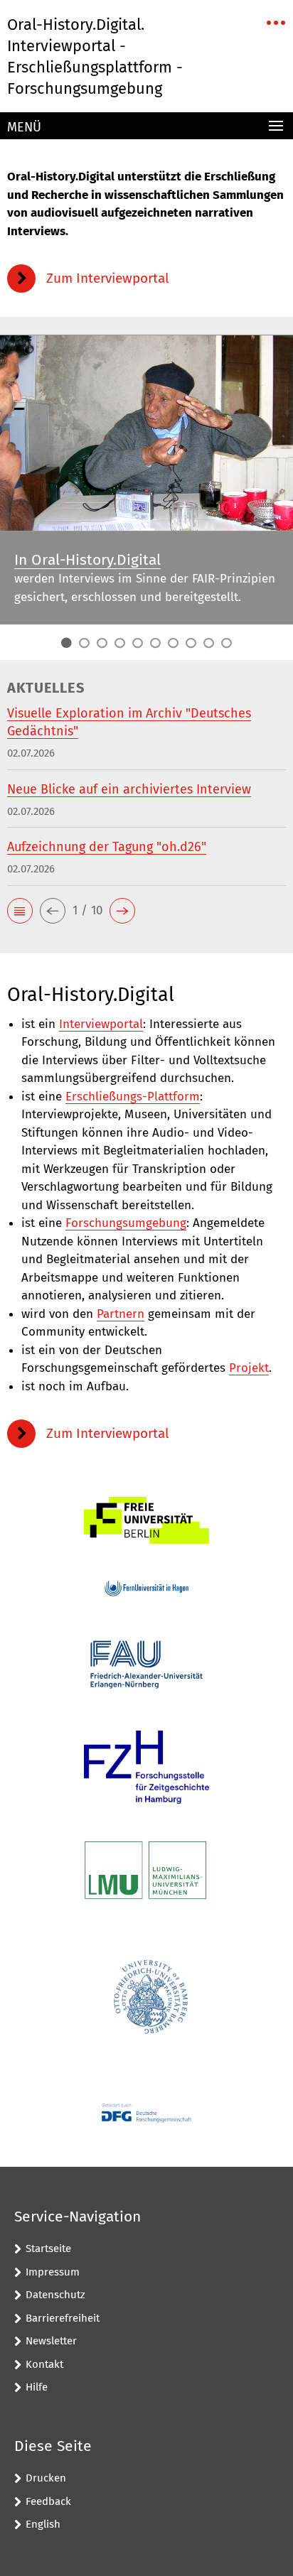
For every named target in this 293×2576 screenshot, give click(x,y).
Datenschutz (55, 2295)
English (43, 2524)
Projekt (249, 1368)
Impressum (53, 2272)
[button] (20, 911)
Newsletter (51, 2341)
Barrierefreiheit (63, 2318)
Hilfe (37, 2387)
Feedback (48, 2501)
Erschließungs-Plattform (133, 1097)
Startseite (48, 2248)
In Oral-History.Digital (87, 560)
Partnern (121, 1314)
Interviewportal (101, 1024)
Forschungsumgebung (126, 1223)
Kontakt (44, 2364)
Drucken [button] (46, 2478)
